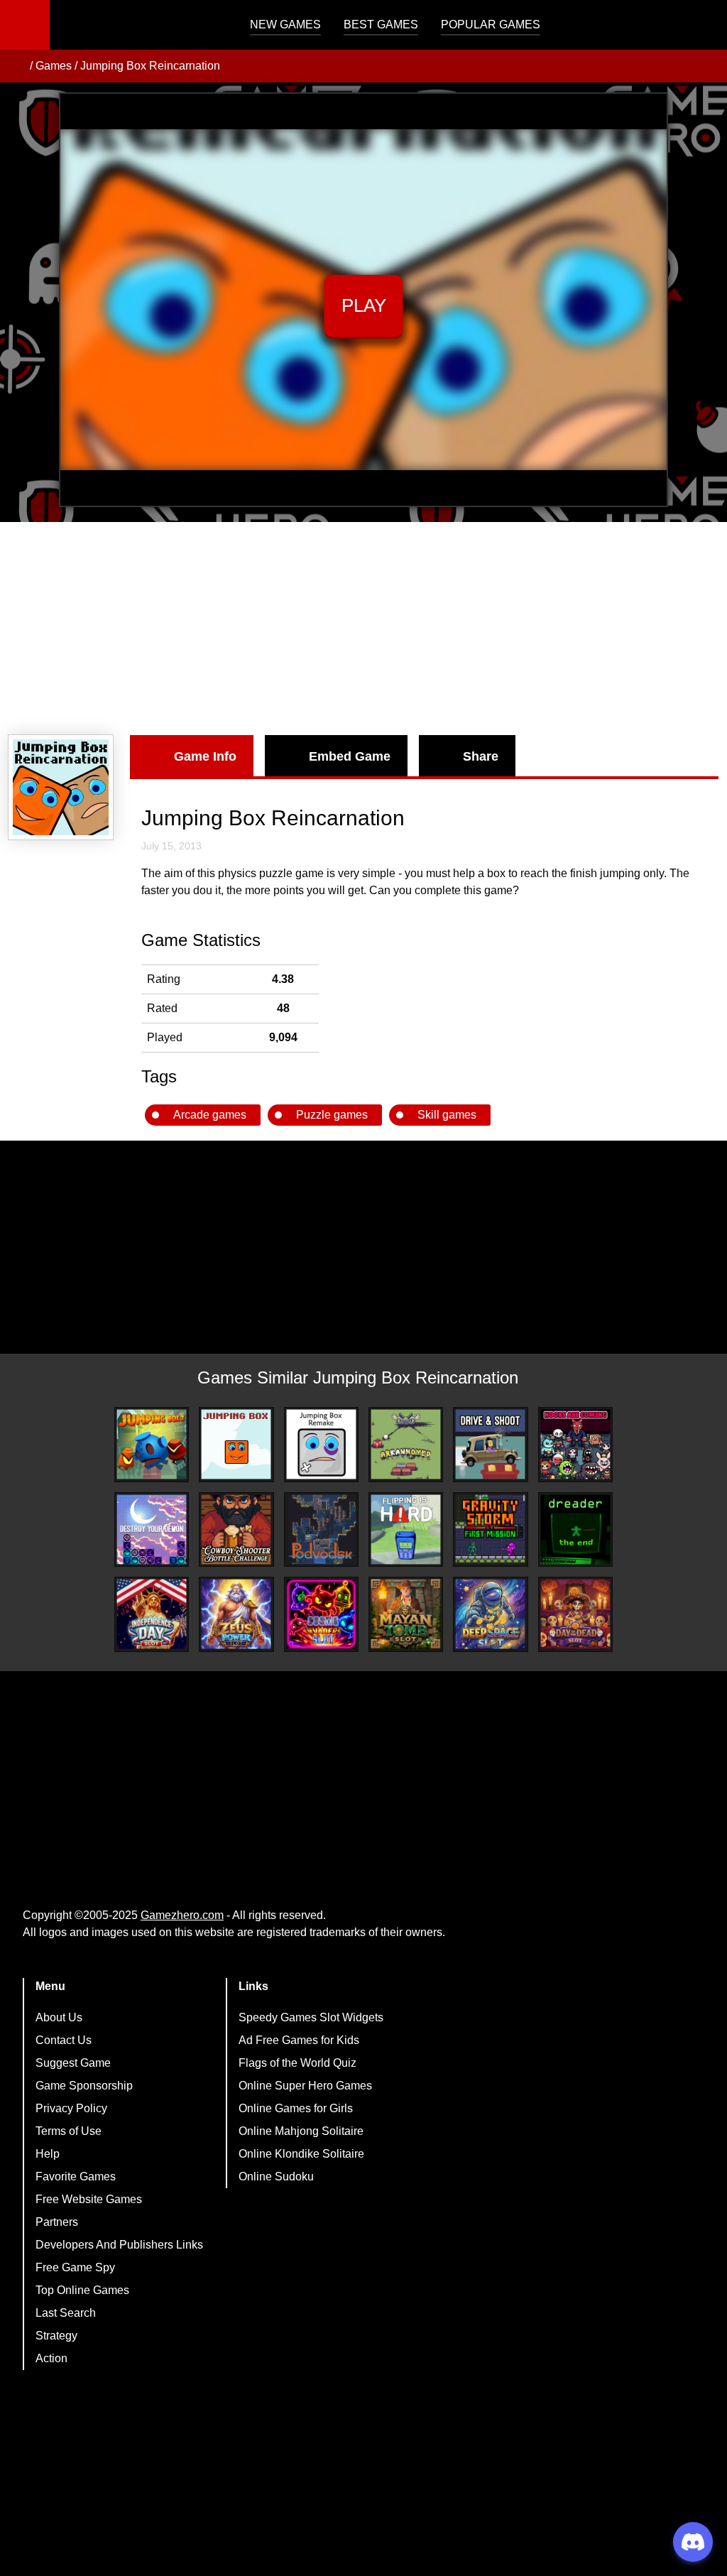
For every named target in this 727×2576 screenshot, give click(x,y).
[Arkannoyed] (406, 1444)
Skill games (447, 1115)
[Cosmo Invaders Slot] (321, 1614)
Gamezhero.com (182, 1915)
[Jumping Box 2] (152, 1444)
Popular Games (491, 25)
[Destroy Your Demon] (152, 1529)
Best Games (381, 25)
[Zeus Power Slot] (236, 1614)
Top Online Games (82, 2290)
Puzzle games (332, 1115)
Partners (57, 2222)
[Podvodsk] (321, 1529)
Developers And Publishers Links (119, 2245)
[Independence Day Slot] (152, 1614)
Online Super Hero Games (305, 2086)
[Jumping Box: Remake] (321, 1444)
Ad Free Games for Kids (299, 2040)
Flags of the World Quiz (297, 2063)
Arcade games (210, 1115)
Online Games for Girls (296, 2108)
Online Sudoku (276, 2176)
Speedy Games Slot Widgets (311, 2017)
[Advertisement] (363, 629)
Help (48, 2154)
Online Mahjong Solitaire (301, 2131)
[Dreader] (575, 1529)
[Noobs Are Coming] (575, 1444)
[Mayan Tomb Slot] (406, 1614)
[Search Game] (704, 28)
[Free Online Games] (16, 66)
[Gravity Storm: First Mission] (490, 1529)
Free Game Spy (75, 2267)
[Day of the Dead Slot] (575, 1614)
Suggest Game (73, 2063)
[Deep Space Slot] (490, 1614)
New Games (285, 25)
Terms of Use (69, 2131)
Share (481, 756)
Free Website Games (89, 2199)
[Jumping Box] (236, 1444)
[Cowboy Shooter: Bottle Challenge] (236, 1529)
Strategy (56, 2336)
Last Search (66, 2313)
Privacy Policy (71, 2108)
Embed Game (350, 756)
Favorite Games (76, 2176)
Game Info (205, 756)
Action (51, 2358)
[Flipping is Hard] (406, 1529)
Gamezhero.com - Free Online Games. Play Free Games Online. (138, 25)
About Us (59, 2017)
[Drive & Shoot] (490, 1444)
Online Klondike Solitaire (301, 2154)
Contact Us (64, 2040)
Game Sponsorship (84, 2086)
